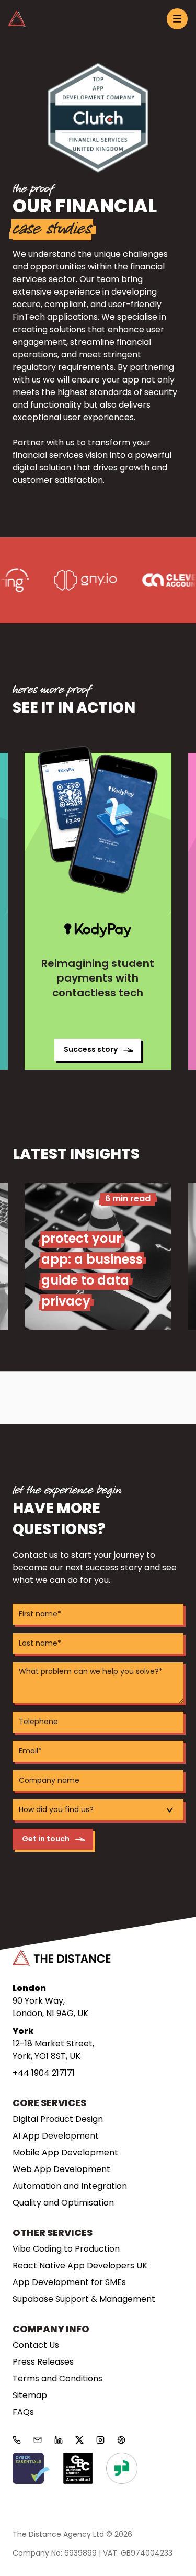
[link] (98, 911)
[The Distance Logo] (62, 1958)
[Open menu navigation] (177, 19)
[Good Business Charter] (78, 2468)
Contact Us (36, 2346)
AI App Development (56, 2136)
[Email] (38, 2440)
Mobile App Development (65, 2153)
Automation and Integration (70, 2187)
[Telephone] (17, 2440)
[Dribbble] (121, 2440)
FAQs (23, 2413)
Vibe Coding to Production (66, 2249)
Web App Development (61, 2170)
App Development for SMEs (69, 2283)
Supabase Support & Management (84, 2300)
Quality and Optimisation (63, 2203)
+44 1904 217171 (44, 2074)
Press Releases (43, 2363)
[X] (79, 2440)
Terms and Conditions (57, 2379)
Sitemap (30, 2396)
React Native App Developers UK (80, 2266)
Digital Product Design (58, 2120)
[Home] (17, 19)
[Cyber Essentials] (31, 2468)
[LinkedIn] (59, 2440)
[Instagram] (100, 2440)
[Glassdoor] (122, 2468)
